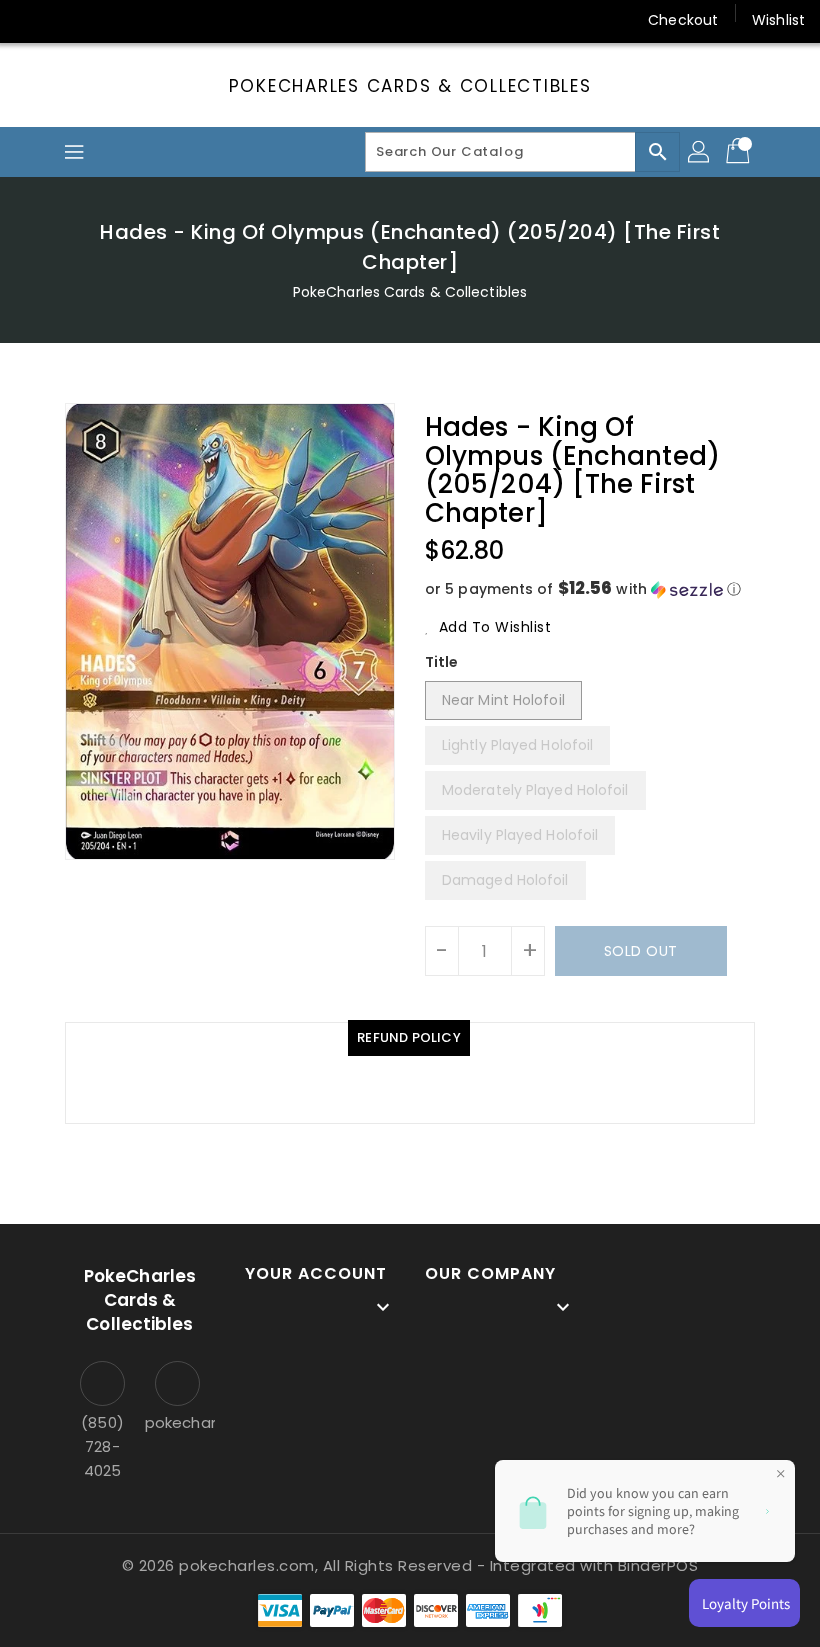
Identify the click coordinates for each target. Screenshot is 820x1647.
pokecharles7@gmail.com (177, 1422)
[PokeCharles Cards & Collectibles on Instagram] (146, 20)
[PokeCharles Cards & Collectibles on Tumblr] (184, 20)
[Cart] (740, 152)
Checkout (683, 20)
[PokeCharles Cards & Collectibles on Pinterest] (108, 20)
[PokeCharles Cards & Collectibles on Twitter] (70, 20)
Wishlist (778, 20)
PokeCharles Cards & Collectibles (410, 86)
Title (442, 662)
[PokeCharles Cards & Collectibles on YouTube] (223, 20)
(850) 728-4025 (102, 1446)
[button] (590, 589)
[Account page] (700, 152)
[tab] (409, 1038)
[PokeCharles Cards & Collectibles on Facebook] (32, 20)
